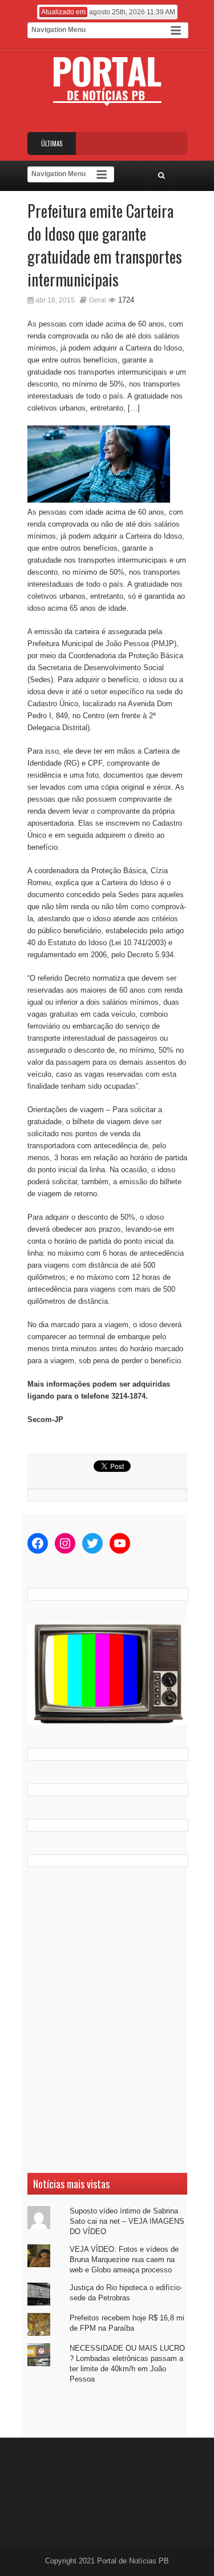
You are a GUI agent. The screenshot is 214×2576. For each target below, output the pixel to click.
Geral (98, 300)
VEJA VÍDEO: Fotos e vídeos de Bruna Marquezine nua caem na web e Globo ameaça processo (124, 2260)
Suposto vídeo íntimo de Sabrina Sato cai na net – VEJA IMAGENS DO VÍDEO (127, 2221)
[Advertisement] (107, 2020)
